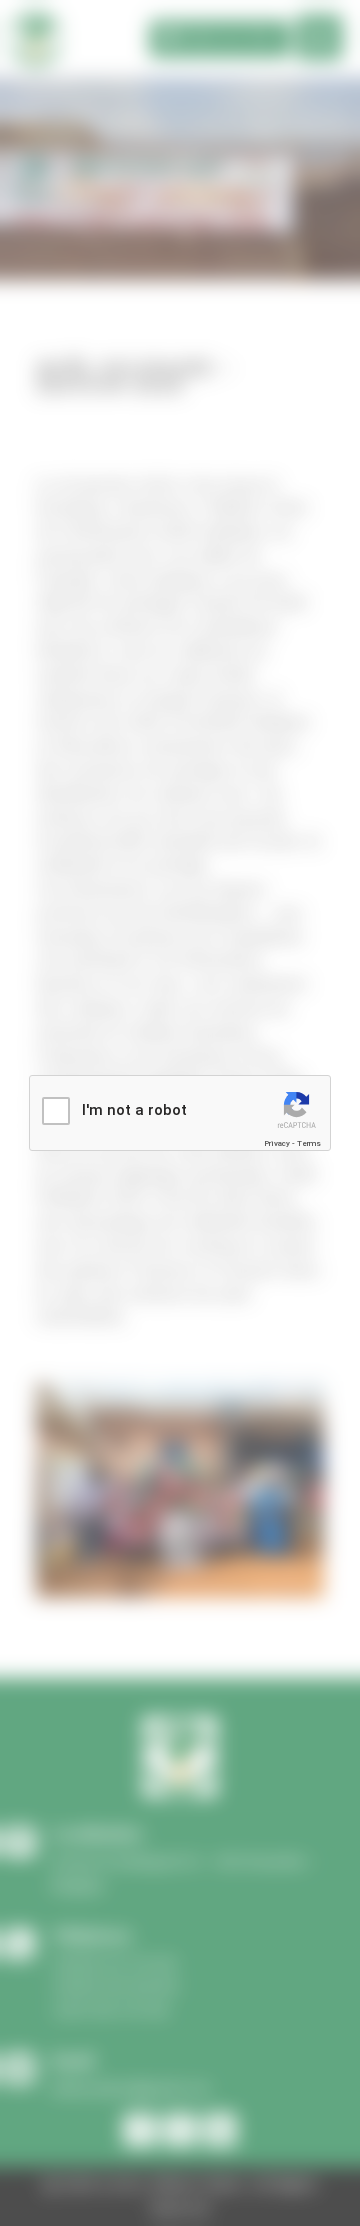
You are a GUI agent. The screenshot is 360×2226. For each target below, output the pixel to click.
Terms (309, 1143)
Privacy (277, 1143)
